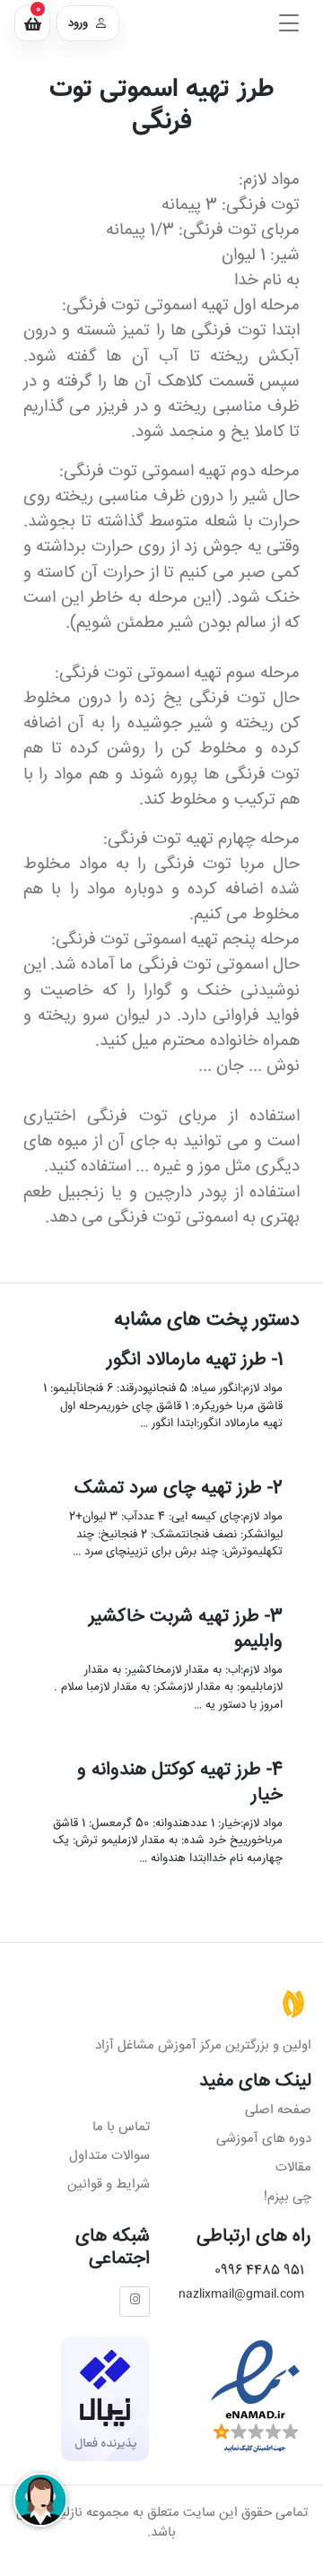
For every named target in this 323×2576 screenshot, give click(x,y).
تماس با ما (121, 2127)
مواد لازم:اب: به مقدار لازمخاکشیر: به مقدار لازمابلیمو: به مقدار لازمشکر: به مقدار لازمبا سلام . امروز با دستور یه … (167, 1687)
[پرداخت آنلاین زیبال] (105, 2400)
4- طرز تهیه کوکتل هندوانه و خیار (179, 1782)
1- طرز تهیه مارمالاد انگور (194, 1360)
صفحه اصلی (278, 2110)
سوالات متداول (109, 2156)
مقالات (293, 2167)
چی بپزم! (288, 2197)
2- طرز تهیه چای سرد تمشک (178, 1488)
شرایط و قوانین (109, 2184)
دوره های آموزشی (264, 2139)
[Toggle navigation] (289, 23)
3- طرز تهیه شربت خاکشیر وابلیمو (185, 1629)
